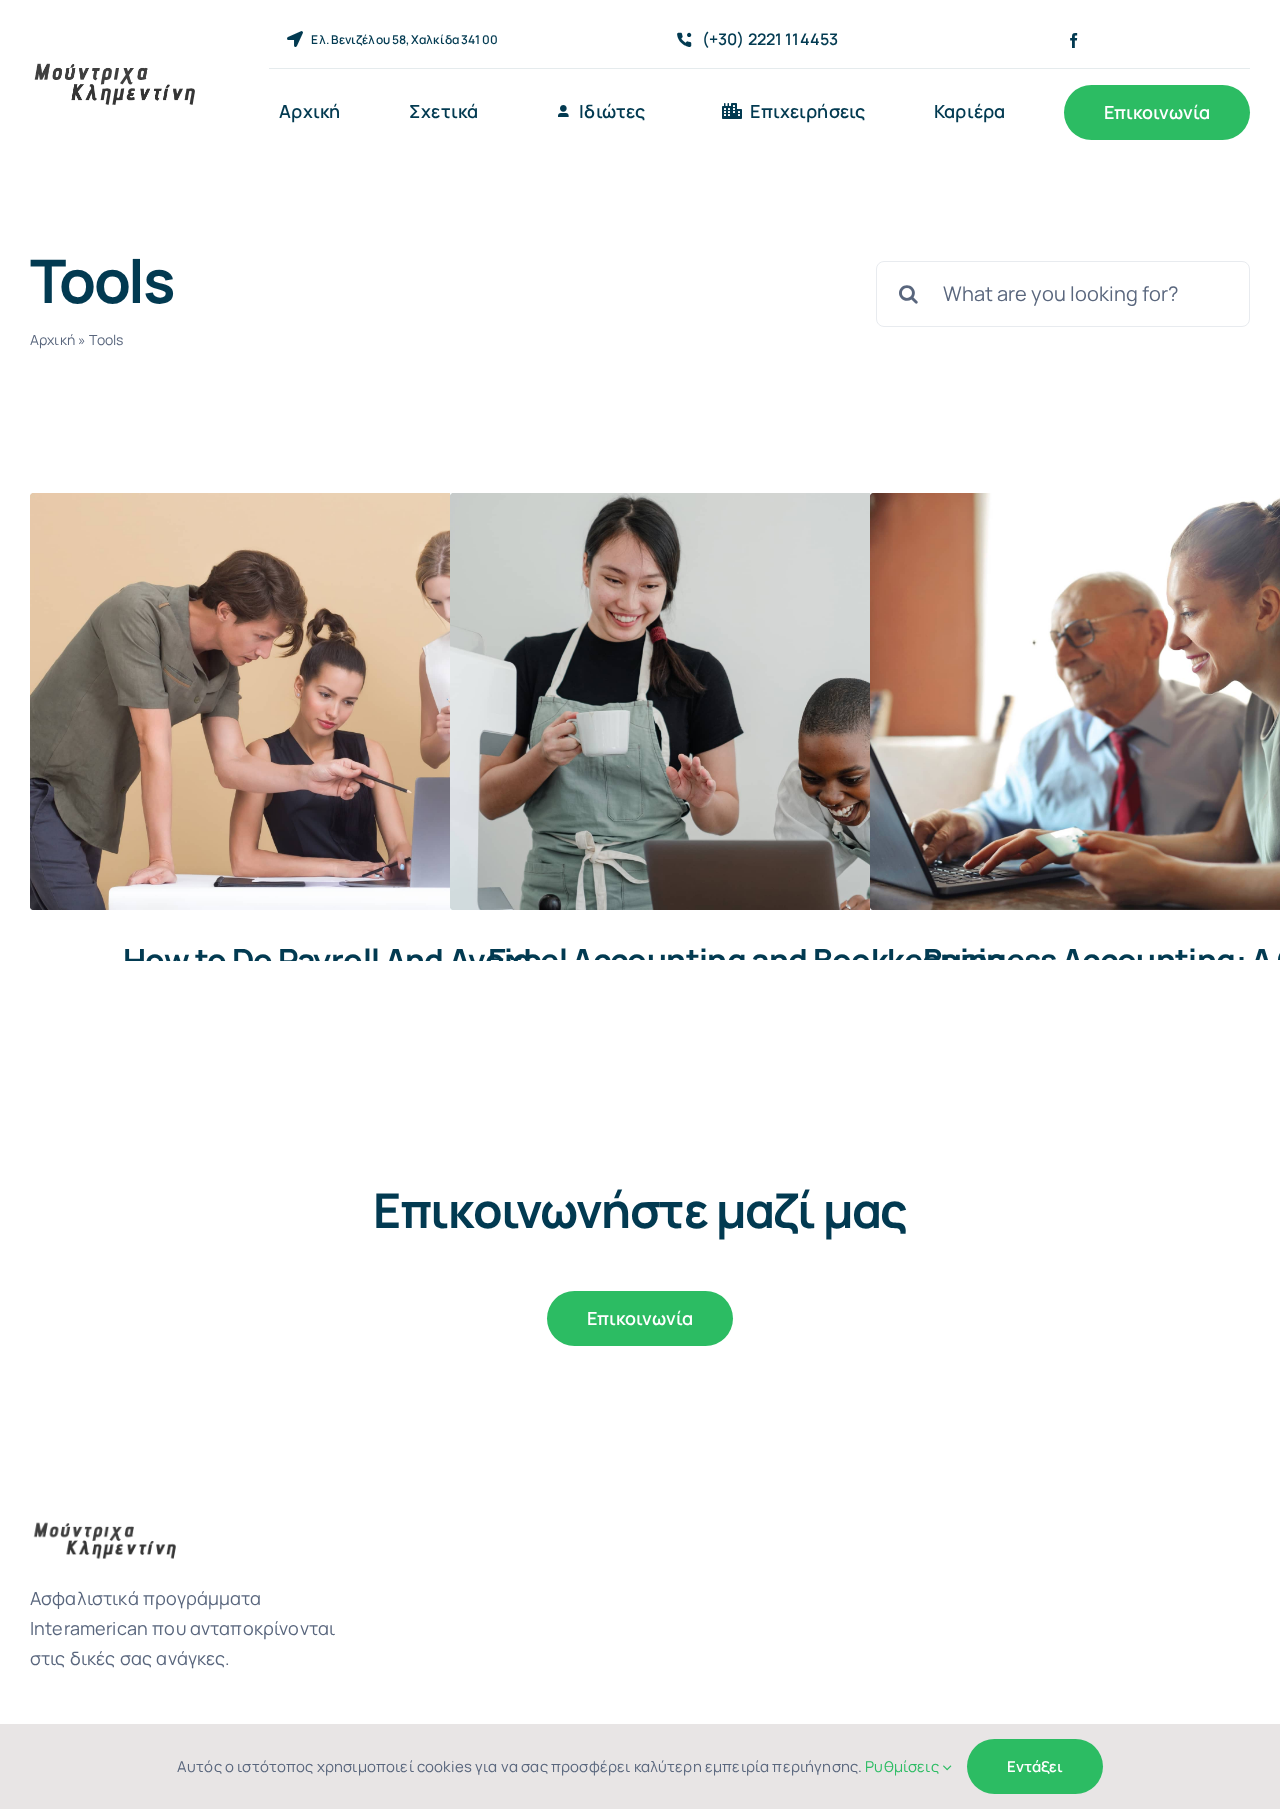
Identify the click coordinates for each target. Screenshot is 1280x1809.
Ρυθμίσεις (903, 1766)
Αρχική (52, 339)
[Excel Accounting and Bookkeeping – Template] (745, 701)
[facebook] (1073, 40)
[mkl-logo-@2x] (116, 67)
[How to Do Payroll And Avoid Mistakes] (325, 701)
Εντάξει (1035, 1766)
